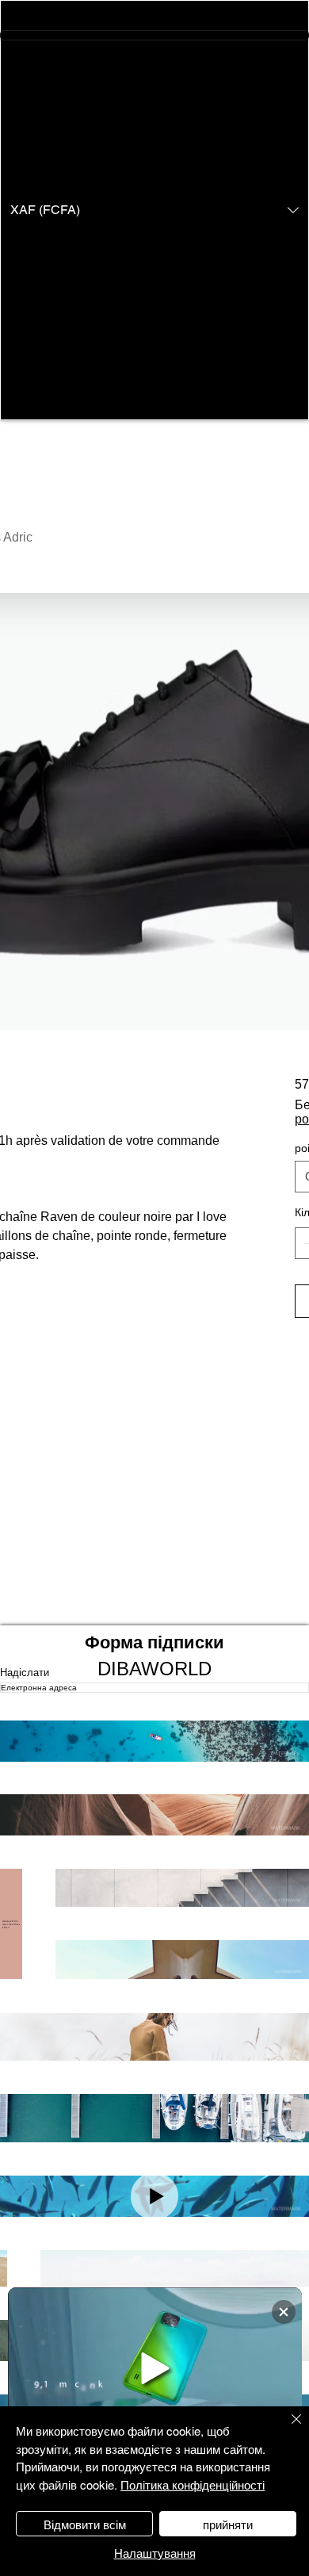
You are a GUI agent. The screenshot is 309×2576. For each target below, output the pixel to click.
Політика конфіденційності (193, 2484)
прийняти (228, 2524)
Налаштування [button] (155, 2553)
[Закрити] (287, 2429)
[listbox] (154, 210)
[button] (154, 210)
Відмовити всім (85, 2524)
